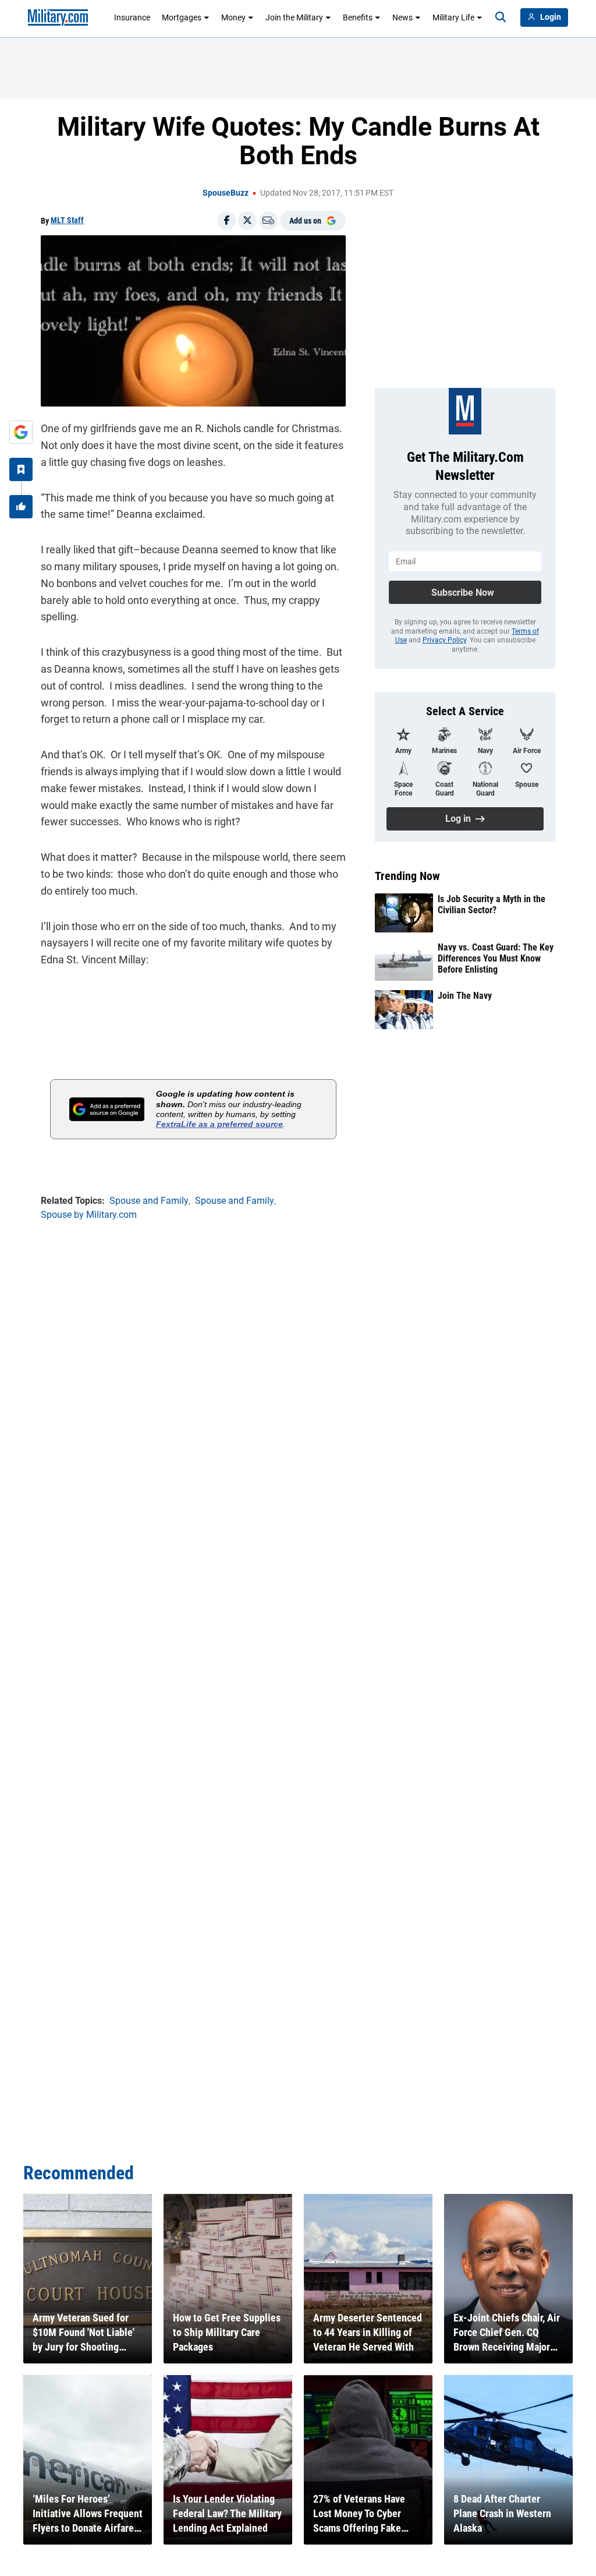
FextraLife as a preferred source (219, 1124)
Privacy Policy (444, 640)
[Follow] (21, 469)
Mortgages (182, 17)
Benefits (358, 17)
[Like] (21, 507)
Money (233, 17)
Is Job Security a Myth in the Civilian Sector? (492, 904)
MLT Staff (67, 220)
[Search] (501, 17)
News (402, 17)
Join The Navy (465, 996)
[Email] (268, 221)
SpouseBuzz (226, 193)
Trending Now (407, 876)
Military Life (453, 17)
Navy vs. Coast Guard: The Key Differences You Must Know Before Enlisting (496, 958)
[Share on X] (247, 221)
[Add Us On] (21, 432)
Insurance (132, 17)
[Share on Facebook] (226, 221)
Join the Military (294, 17)
